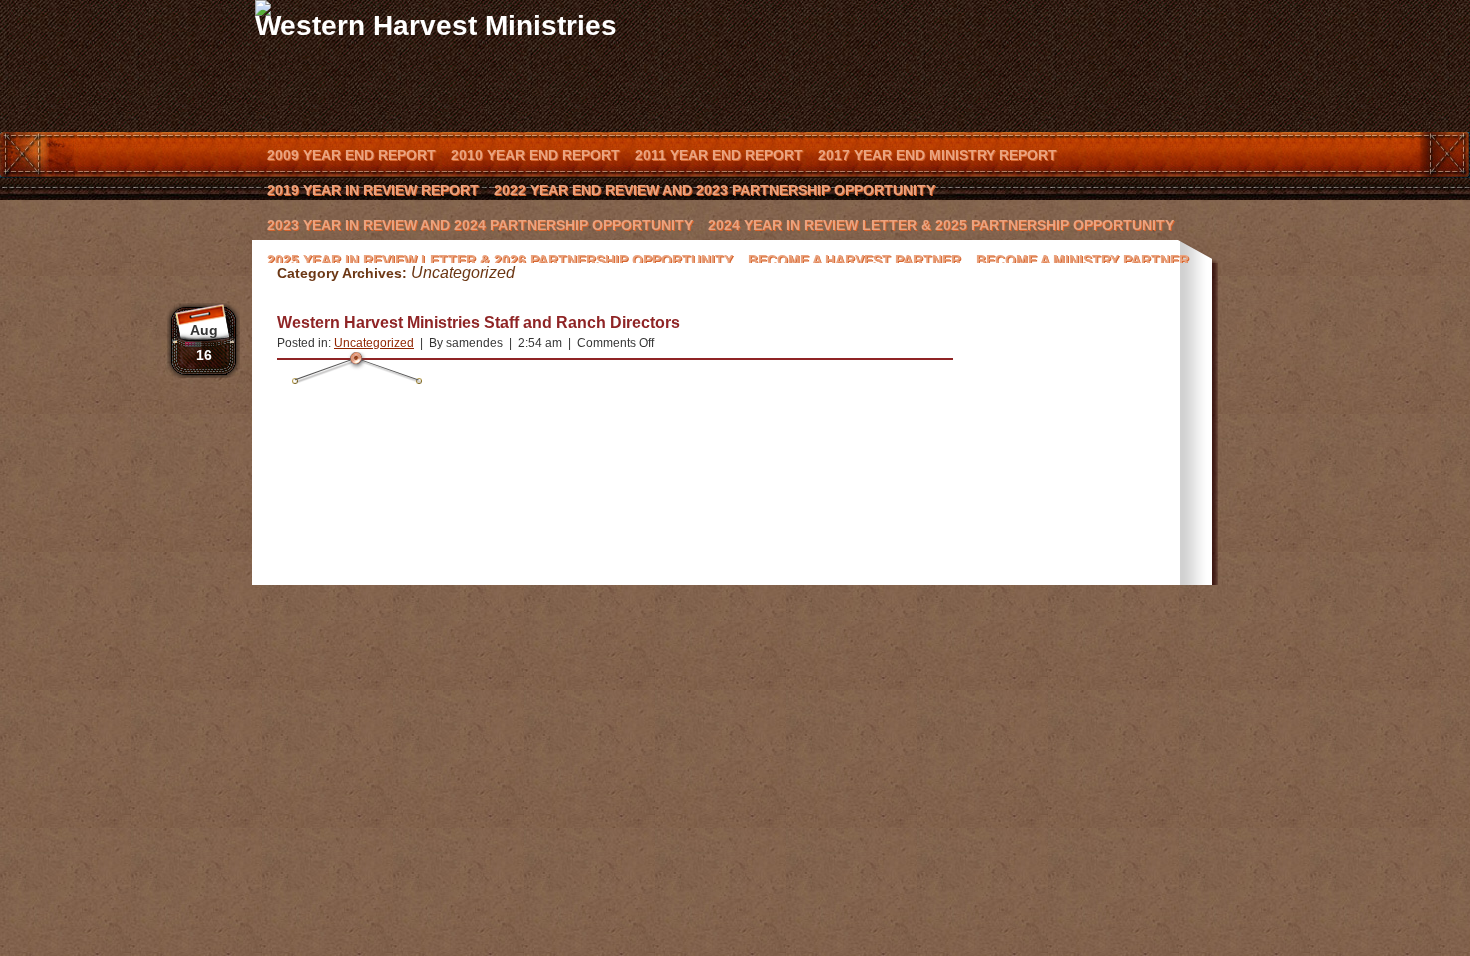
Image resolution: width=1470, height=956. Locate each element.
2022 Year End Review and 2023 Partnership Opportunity (714, 190)
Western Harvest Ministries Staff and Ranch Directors (478, 322)
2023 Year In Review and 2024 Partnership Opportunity (480, 225)
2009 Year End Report (351, 155)
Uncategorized (374, 343)
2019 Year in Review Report (373, 190)
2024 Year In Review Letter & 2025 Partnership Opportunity (941, 225)
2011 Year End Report (719, 155)
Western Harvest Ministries (436, 25)
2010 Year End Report (535, 155)
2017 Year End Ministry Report (937, 155)
